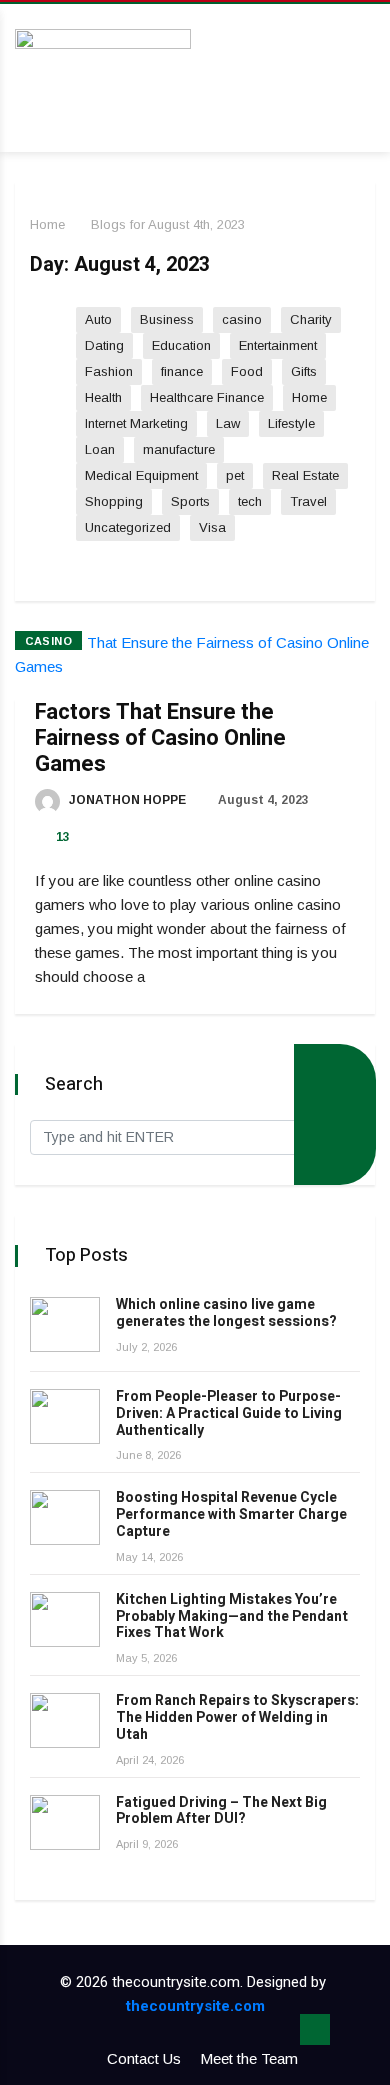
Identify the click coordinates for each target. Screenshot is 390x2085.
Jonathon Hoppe (126, 800)
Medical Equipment (141, 475)
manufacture (179, 449)
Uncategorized (128, 527)
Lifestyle (291, 423)
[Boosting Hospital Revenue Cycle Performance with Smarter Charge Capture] (65, 1517)
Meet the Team (249, 2058)
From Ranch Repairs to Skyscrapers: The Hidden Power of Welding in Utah (237, 1717)
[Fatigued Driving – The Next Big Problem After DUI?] (65, 1822)
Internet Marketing (136, 423)
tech (250, 501)
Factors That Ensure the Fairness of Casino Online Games (160, 738)
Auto (98, 319)
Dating (104, 345)
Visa (212, 527)
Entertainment (278, 345)
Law (228, 423)
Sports (190, 501)
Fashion (109, 371)
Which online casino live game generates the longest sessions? (226, 1313)
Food (247, 371)
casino (242, 319)
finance (182, 371)
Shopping (114, 501)
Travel (308, 501)
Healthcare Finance (207, 397)
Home (47, 224)
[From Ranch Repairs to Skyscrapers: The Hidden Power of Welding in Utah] (65, 1720)
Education (181, 345)
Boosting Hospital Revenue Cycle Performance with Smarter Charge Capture (231, 1514)
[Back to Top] (315, 2030)
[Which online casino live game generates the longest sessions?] (65, 1324)
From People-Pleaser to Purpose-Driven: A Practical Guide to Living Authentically (229, 1413)
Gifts (304, 371)
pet (235, 475)
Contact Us (144, 2058)
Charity (311, 319)
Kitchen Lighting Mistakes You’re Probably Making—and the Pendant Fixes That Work (232, 1616)
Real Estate (305, 475)
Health (103, 397)
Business (167, 319)
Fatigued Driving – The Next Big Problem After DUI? (221, 1811)
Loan (100, 449)
